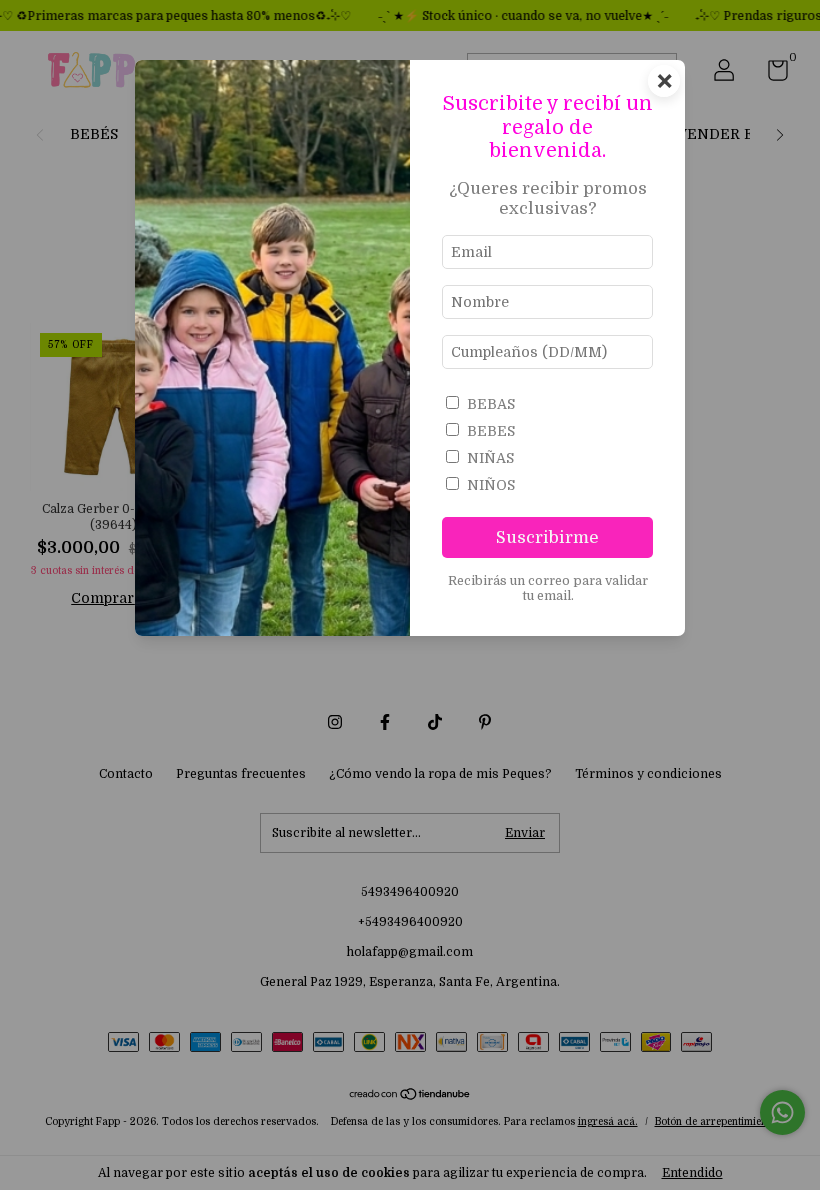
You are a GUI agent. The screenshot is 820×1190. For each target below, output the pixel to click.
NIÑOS (491, 485)
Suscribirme (547, 537)
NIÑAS (490, 458)
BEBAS (491, 404)
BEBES (491, 431)
